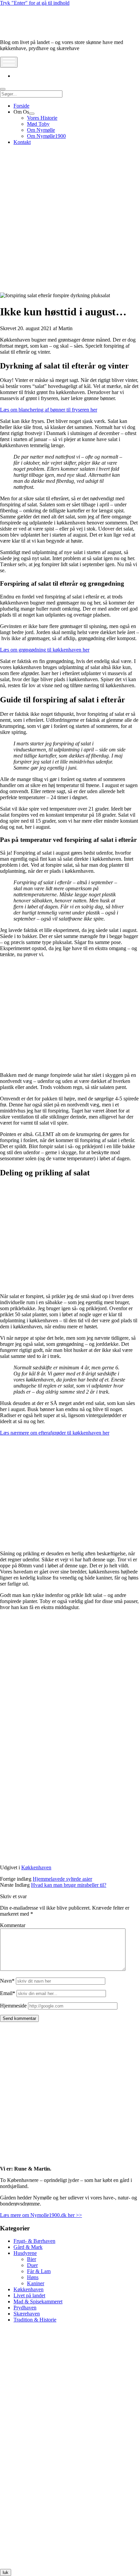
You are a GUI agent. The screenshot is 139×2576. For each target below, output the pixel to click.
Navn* (7, 1981)
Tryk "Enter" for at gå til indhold (35, 3)
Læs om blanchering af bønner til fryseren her (49, 410)
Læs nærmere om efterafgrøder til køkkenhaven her (55, 1433)
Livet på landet (29, 2295)
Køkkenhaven (36, 1867)
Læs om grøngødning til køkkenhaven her (45, 650)
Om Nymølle (41, 130)
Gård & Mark (28, 2247)
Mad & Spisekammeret (38, 2301)
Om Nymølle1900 (46, 136)
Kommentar (13, 1925)
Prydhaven (25, 2308)
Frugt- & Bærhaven (34, 2241)
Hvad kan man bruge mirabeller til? (69, 1885)
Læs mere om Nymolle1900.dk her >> (41, 2215)
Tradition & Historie (35, 2320)
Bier (32, 2259)
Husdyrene (25, 2253)
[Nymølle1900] (20, 31)
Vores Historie (42, 118)
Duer (32, 2265)
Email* (8, 1993)
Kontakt (22, 142)
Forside (21, 106)
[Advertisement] (69, 220)
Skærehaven (27, 2314)
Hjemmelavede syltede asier (62, 1879)
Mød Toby (38, 124)
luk (6, 2572)
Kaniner (36, 2283)
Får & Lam (39, 2271)
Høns (33, 2277)
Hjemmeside (13, 2006)
